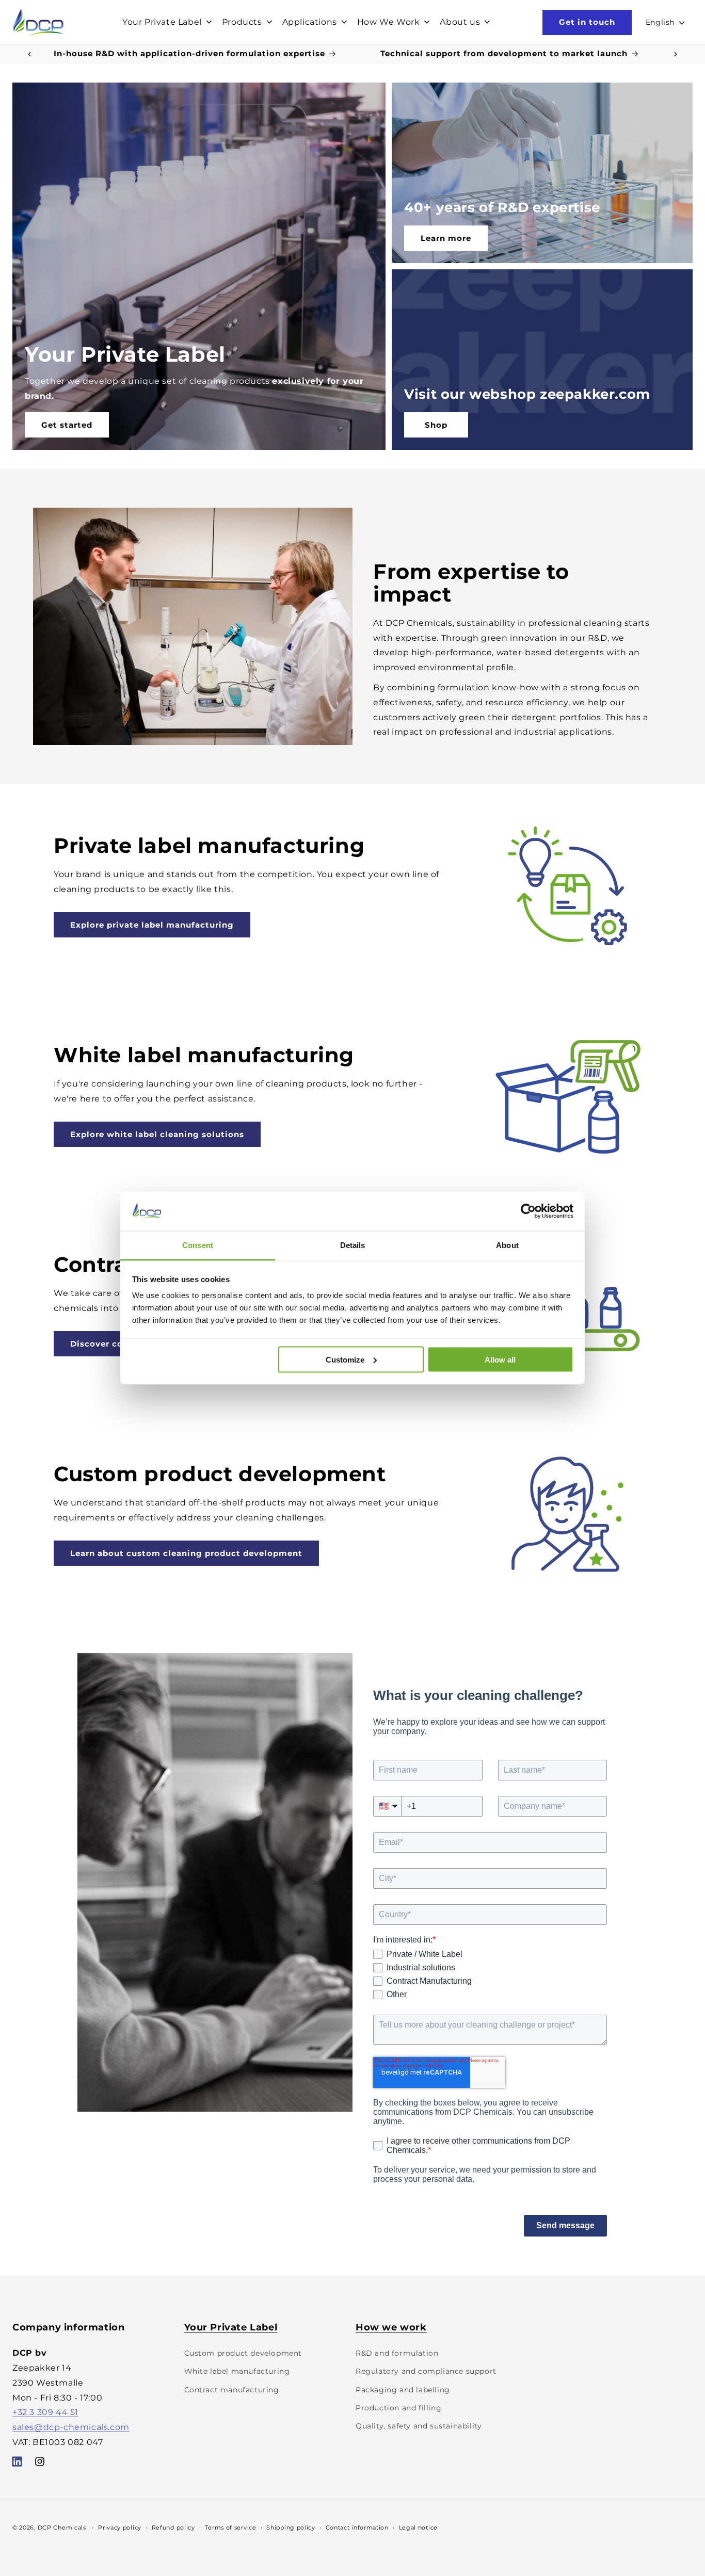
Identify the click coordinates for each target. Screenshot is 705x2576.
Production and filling (398, 2408)
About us (460, 22)
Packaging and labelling (403, 2389)
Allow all (500, 1359)
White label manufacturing (237, 2371)
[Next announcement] (676, 54)
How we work (391, 2327)
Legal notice (418, 2527)
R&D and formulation (397, 2353)
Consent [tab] (198, 1245)
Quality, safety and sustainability (419, 2426)
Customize (345, 1359)
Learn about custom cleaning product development (186, 1553)
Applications (310, 22)
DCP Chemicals (62, 2528)
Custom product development (243, 2353)
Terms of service (230, 2527)
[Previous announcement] (29, 54)
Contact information (357, 2527)
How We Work (389, 22)
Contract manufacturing (232, 2389)
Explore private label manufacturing (152, 925)
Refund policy (173, 2527)
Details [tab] (353, 1245)
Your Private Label (162, 22)
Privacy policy (120, 2527)
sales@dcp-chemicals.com (71, 2427)
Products (242, 22)
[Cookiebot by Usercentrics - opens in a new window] (528, 1211)
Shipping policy (291, 2527)
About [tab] (507, 1245)
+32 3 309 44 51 (45, 2412)
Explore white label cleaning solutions (157, 1134)
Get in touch (587, 22)
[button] (166, 22)
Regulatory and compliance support (426, 2371)
